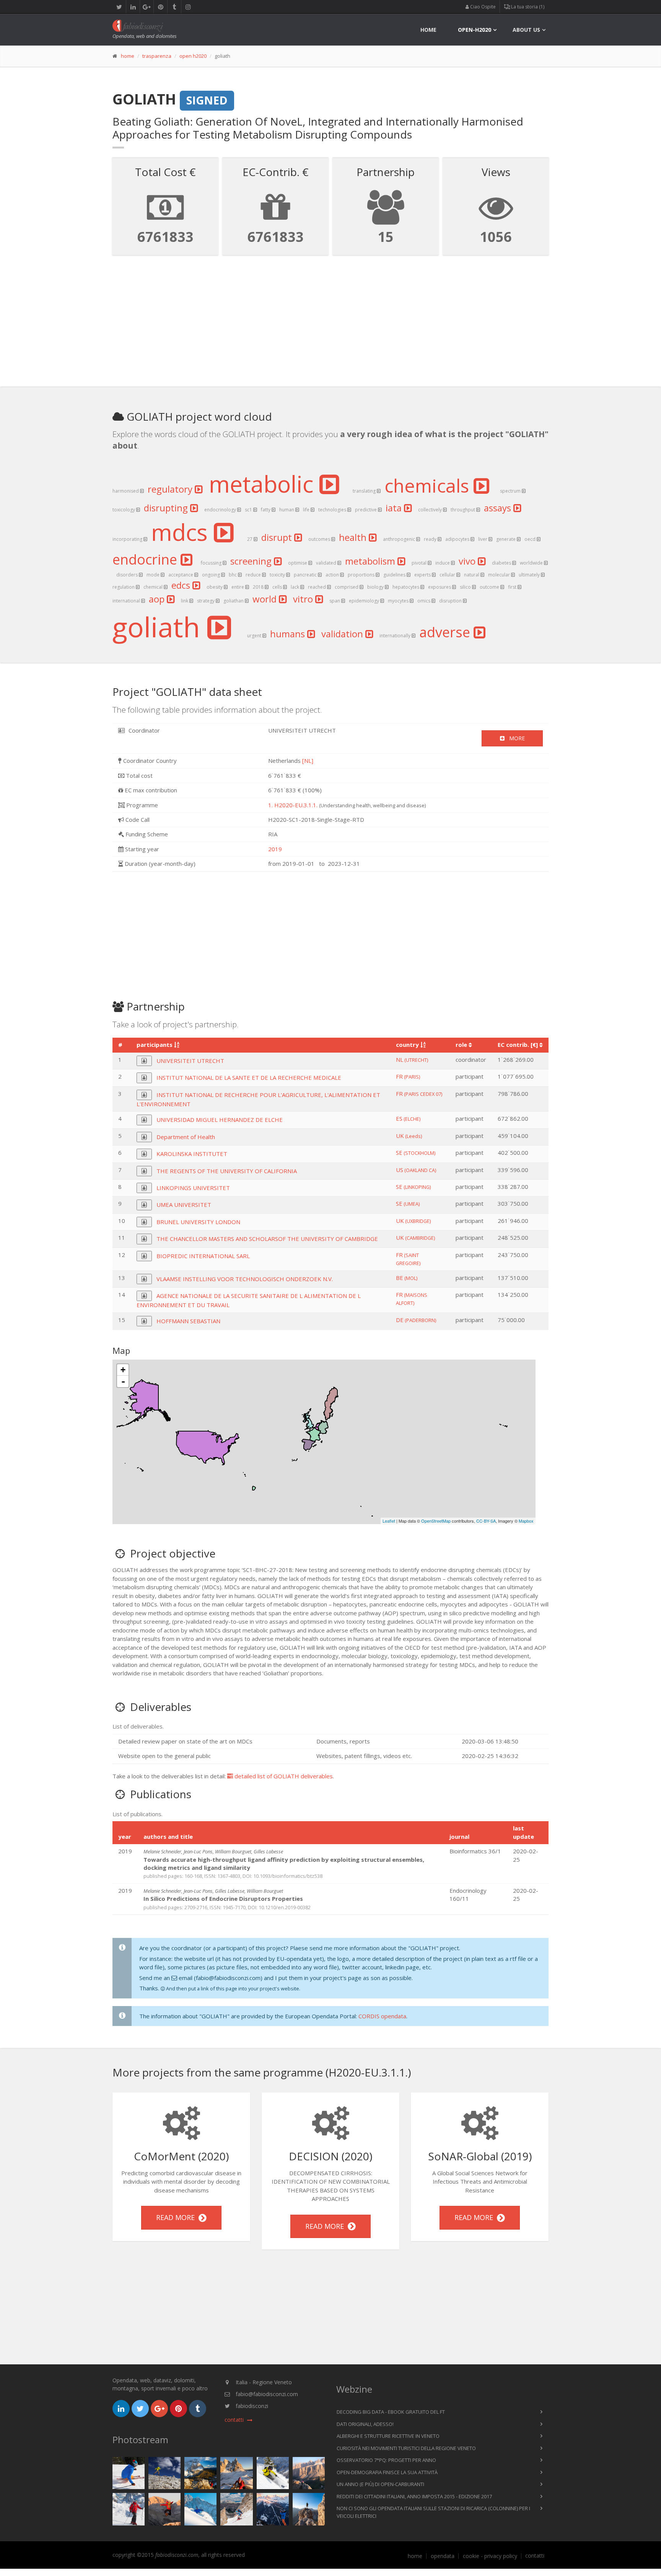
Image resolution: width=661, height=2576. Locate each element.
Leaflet (389, 1521)
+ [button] (123, 1370)
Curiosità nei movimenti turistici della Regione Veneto (406, 2448)
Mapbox (526, 1521)
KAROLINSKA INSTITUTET (192, 1154)
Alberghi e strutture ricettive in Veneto (388, 2436)
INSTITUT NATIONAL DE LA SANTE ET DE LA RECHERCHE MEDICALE (249, 1077)
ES (408, 1118)
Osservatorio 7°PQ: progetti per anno (386, 2460)
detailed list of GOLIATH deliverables (283, 1776)
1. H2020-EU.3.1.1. (293, 805)
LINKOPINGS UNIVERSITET (193, 1188)
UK (409, 1136)
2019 (275, 849)
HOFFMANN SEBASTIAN (188, 1321)
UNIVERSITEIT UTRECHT (190, 1061)
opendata (443, 2556)
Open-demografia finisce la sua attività (387, 2472)
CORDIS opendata (382, 2016)
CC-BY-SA (486, 1521)
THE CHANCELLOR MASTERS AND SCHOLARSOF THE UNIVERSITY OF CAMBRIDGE (267, 1239)
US (416, 1170)
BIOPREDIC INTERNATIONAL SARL (203, 1256)
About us (526, 30)
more (515, 738)
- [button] (123, 1381)
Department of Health (186, 1137)
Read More (177, 2217)
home (428, 30)
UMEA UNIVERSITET (184, 1205)
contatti (535, 2556)
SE (416, 1153)
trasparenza (157, 56)
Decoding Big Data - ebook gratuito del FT (391, 2412)
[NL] (308, 761)
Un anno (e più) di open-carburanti (380, 2484)
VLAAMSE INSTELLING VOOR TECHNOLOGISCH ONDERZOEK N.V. (245, 1279)
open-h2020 (475, 30)
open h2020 (193, 56)
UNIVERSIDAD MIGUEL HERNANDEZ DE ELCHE (220, 1120)
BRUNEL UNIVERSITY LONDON (198, 1222)
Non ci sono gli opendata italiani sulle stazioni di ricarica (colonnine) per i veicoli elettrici (433, 2512)
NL (412, 1059)
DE (416, 1320)
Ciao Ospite (482, 7)
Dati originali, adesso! (365, 2424)
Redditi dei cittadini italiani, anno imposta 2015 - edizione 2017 (414, 2496)
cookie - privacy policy (490, 2556)
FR (408, 1076)
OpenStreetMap (436, 1521)
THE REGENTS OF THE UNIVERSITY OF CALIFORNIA (227, 1171)
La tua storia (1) (527, 7)
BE (407, 1278)
